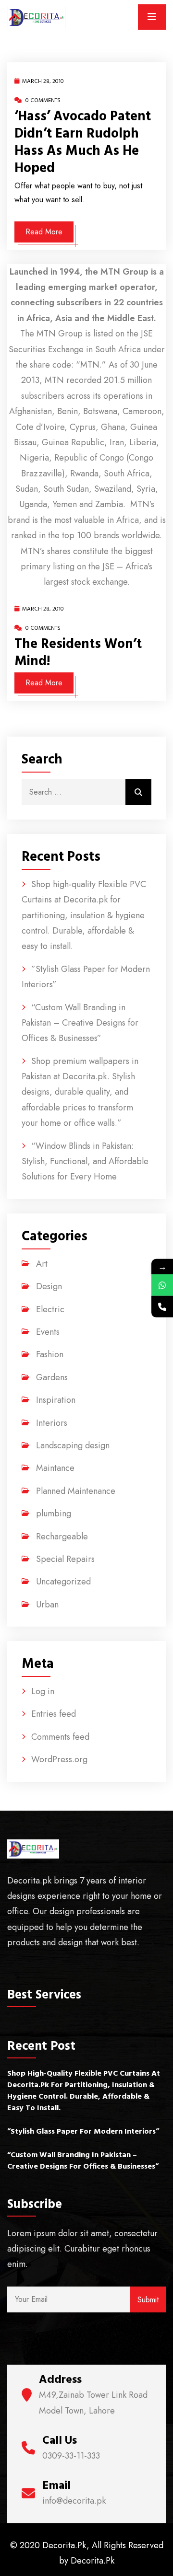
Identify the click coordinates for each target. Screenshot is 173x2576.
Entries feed (54, 1714)
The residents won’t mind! (78, 653)
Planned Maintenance (76, 1491)
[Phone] (162, 1307)
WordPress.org (59, 1759)
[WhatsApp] (162, 1285)
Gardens (52, 1377)
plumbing (54, 1513)
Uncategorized (63, 1582)
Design (49, 1286)
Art (42, 1264)
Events (48, 1332)
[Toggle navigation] (152, 17)
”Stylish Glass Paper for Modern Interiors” (83, 2131)
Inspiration (56, 1400)
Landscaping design (73, 1445)
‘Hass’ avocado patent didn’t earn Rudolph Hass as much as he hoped (83, 142)
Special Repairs (65, 1559)
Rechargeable (62, 1536)
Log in (43, 1691)
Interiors (52, 1423)
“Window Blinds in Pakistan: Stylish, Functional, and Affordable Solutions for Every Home (85, 1161)
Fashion (50, 1354)
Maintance (55, 1468)
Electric (50, 1309)
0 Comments (42, 100)
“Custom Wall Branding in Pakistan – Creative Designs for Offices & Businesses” (80, 1023)
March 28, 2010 (43, 81)
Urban (47, 1605)
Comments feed (60, 1737)
